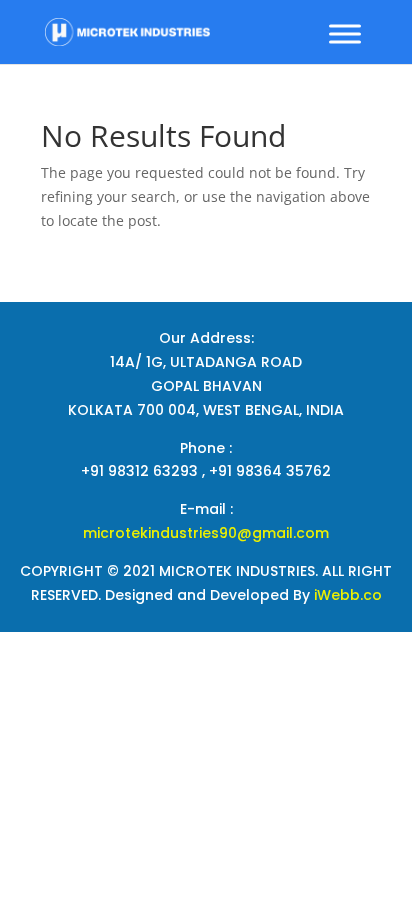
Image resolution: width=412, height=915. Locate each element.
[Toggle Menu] (345, 33)
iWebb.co (348, 595)
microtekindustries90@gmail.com (206, 533)
